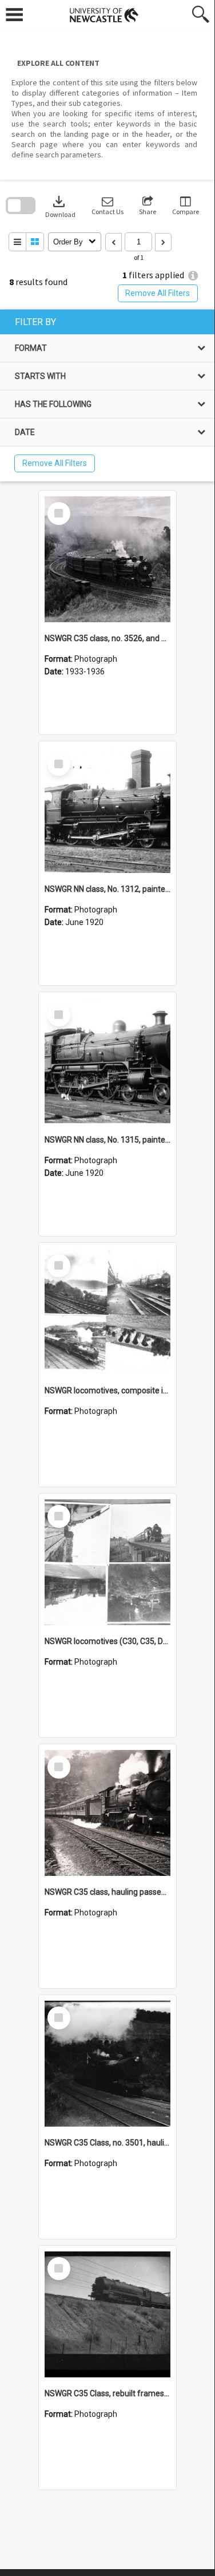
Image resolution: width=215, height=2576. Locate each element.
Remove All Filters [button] (158, 293)
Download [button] (60, 206)
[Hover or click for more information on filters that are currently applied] (193, 276)
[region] (107, 396)
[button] (107, 206)
